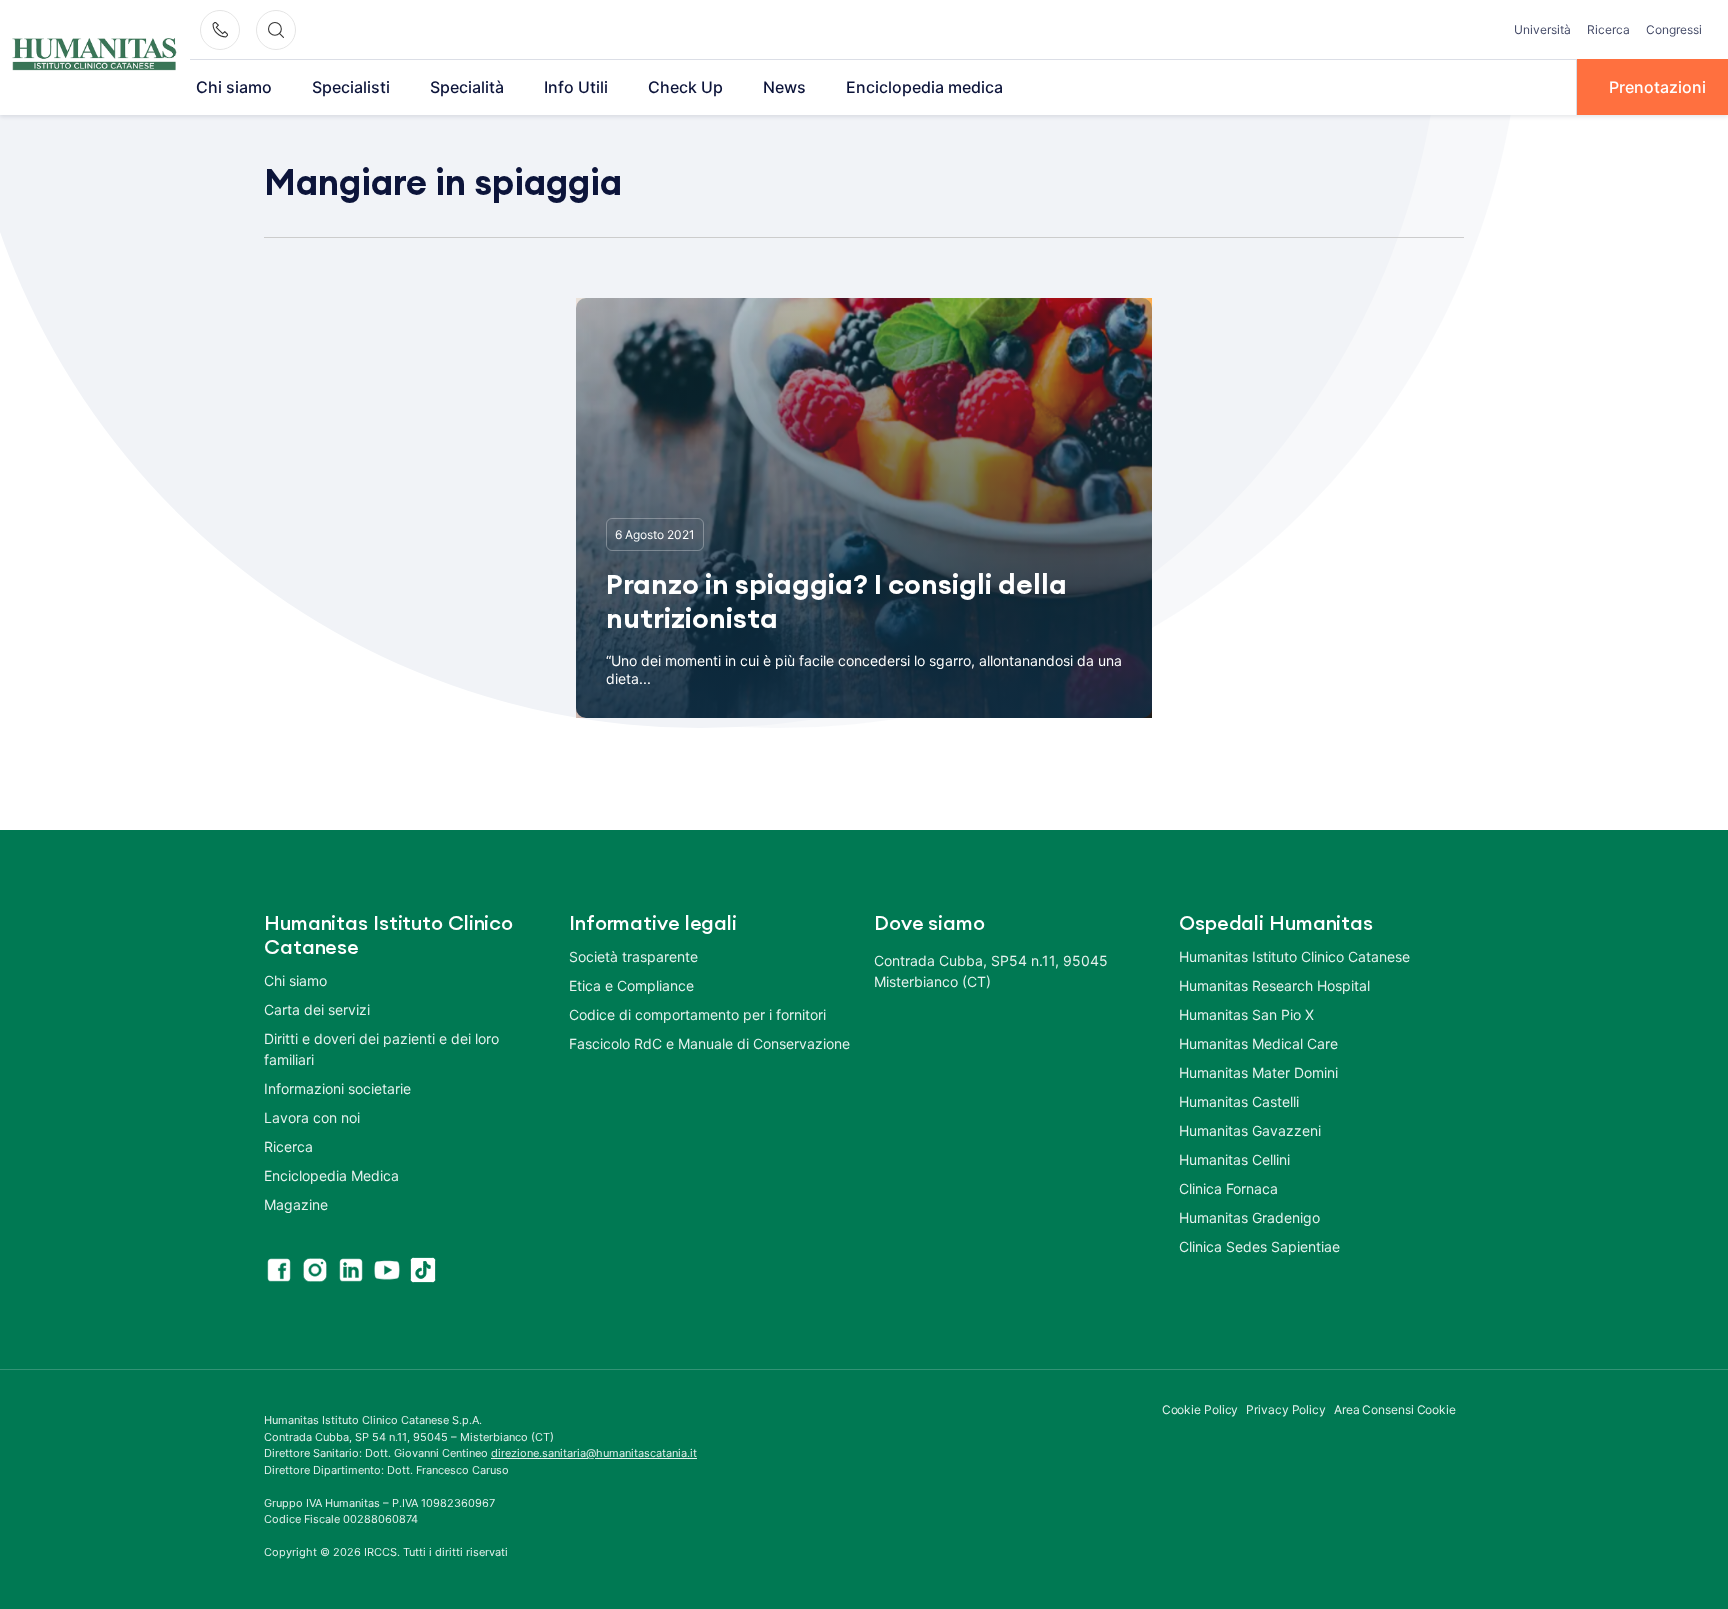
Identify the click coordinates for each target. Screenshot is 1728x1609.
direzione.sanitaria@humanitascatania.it (594, 1453)
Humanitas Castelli (1239, 1101)
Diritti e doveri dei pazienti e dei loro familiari (381, 1049)
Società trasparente (633, 956)
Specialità (467, 87)
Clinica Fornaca (1228, 1188)
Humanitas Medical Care (1258, 1043)
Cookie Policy (1200, 1409)
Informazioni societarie (337, 1088)
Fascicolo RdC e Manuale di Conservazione (709, 1043)
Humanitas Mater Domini (1258, 1072)
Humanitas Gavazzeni (1250, 1130)
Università (1542, 29)
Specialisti (351, 87)
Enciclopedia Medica (331, 1175)
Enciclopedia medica (924, 87)
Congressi (1674, 29)
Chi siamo (234, 87)
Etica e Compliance (631, 985)
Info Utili (576, 87)
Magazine (296, 1204)
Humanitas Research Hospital (1274, 985)
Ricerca (1608, 29)
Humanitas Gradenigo (1249, 1217)
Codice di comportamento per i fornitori (697, 1014)
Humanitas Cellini (1234, 1159)
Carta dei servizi (317, 1009)
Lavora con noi (312, 1117)
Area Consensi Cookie (1395, 1409)
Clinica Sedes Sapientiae (1259, 1246)
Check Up (685, 87)
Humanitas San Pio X (1246, 1014)
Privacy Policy (1286, 1409)
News (784, 87)
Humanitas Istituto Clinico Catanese (1294, 956)
